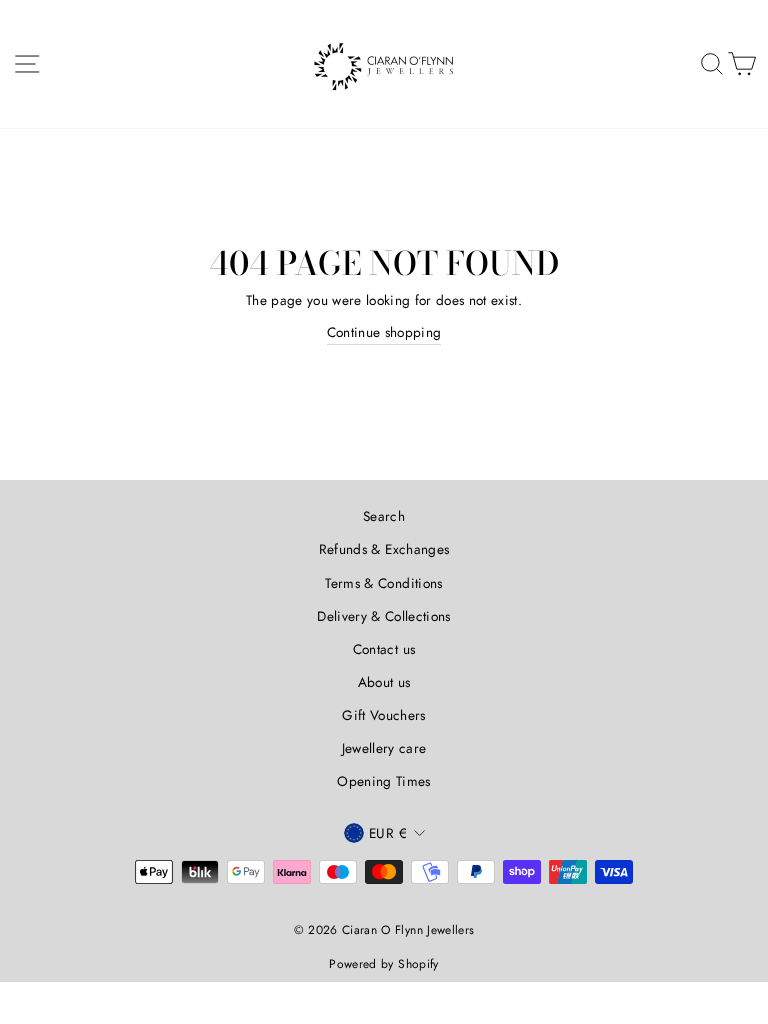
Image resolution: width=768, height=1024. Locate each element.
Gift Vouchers (383, 715)
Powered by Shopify (383, 964)
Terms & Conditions (383, 583)
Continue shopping (384, 332)
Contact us (384, 649)
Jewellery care (384, 748)
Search (384, 516)
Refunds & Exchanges (384, 549)
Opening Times (383, 781)
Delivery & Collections (383, 616)
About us (384, 682)
